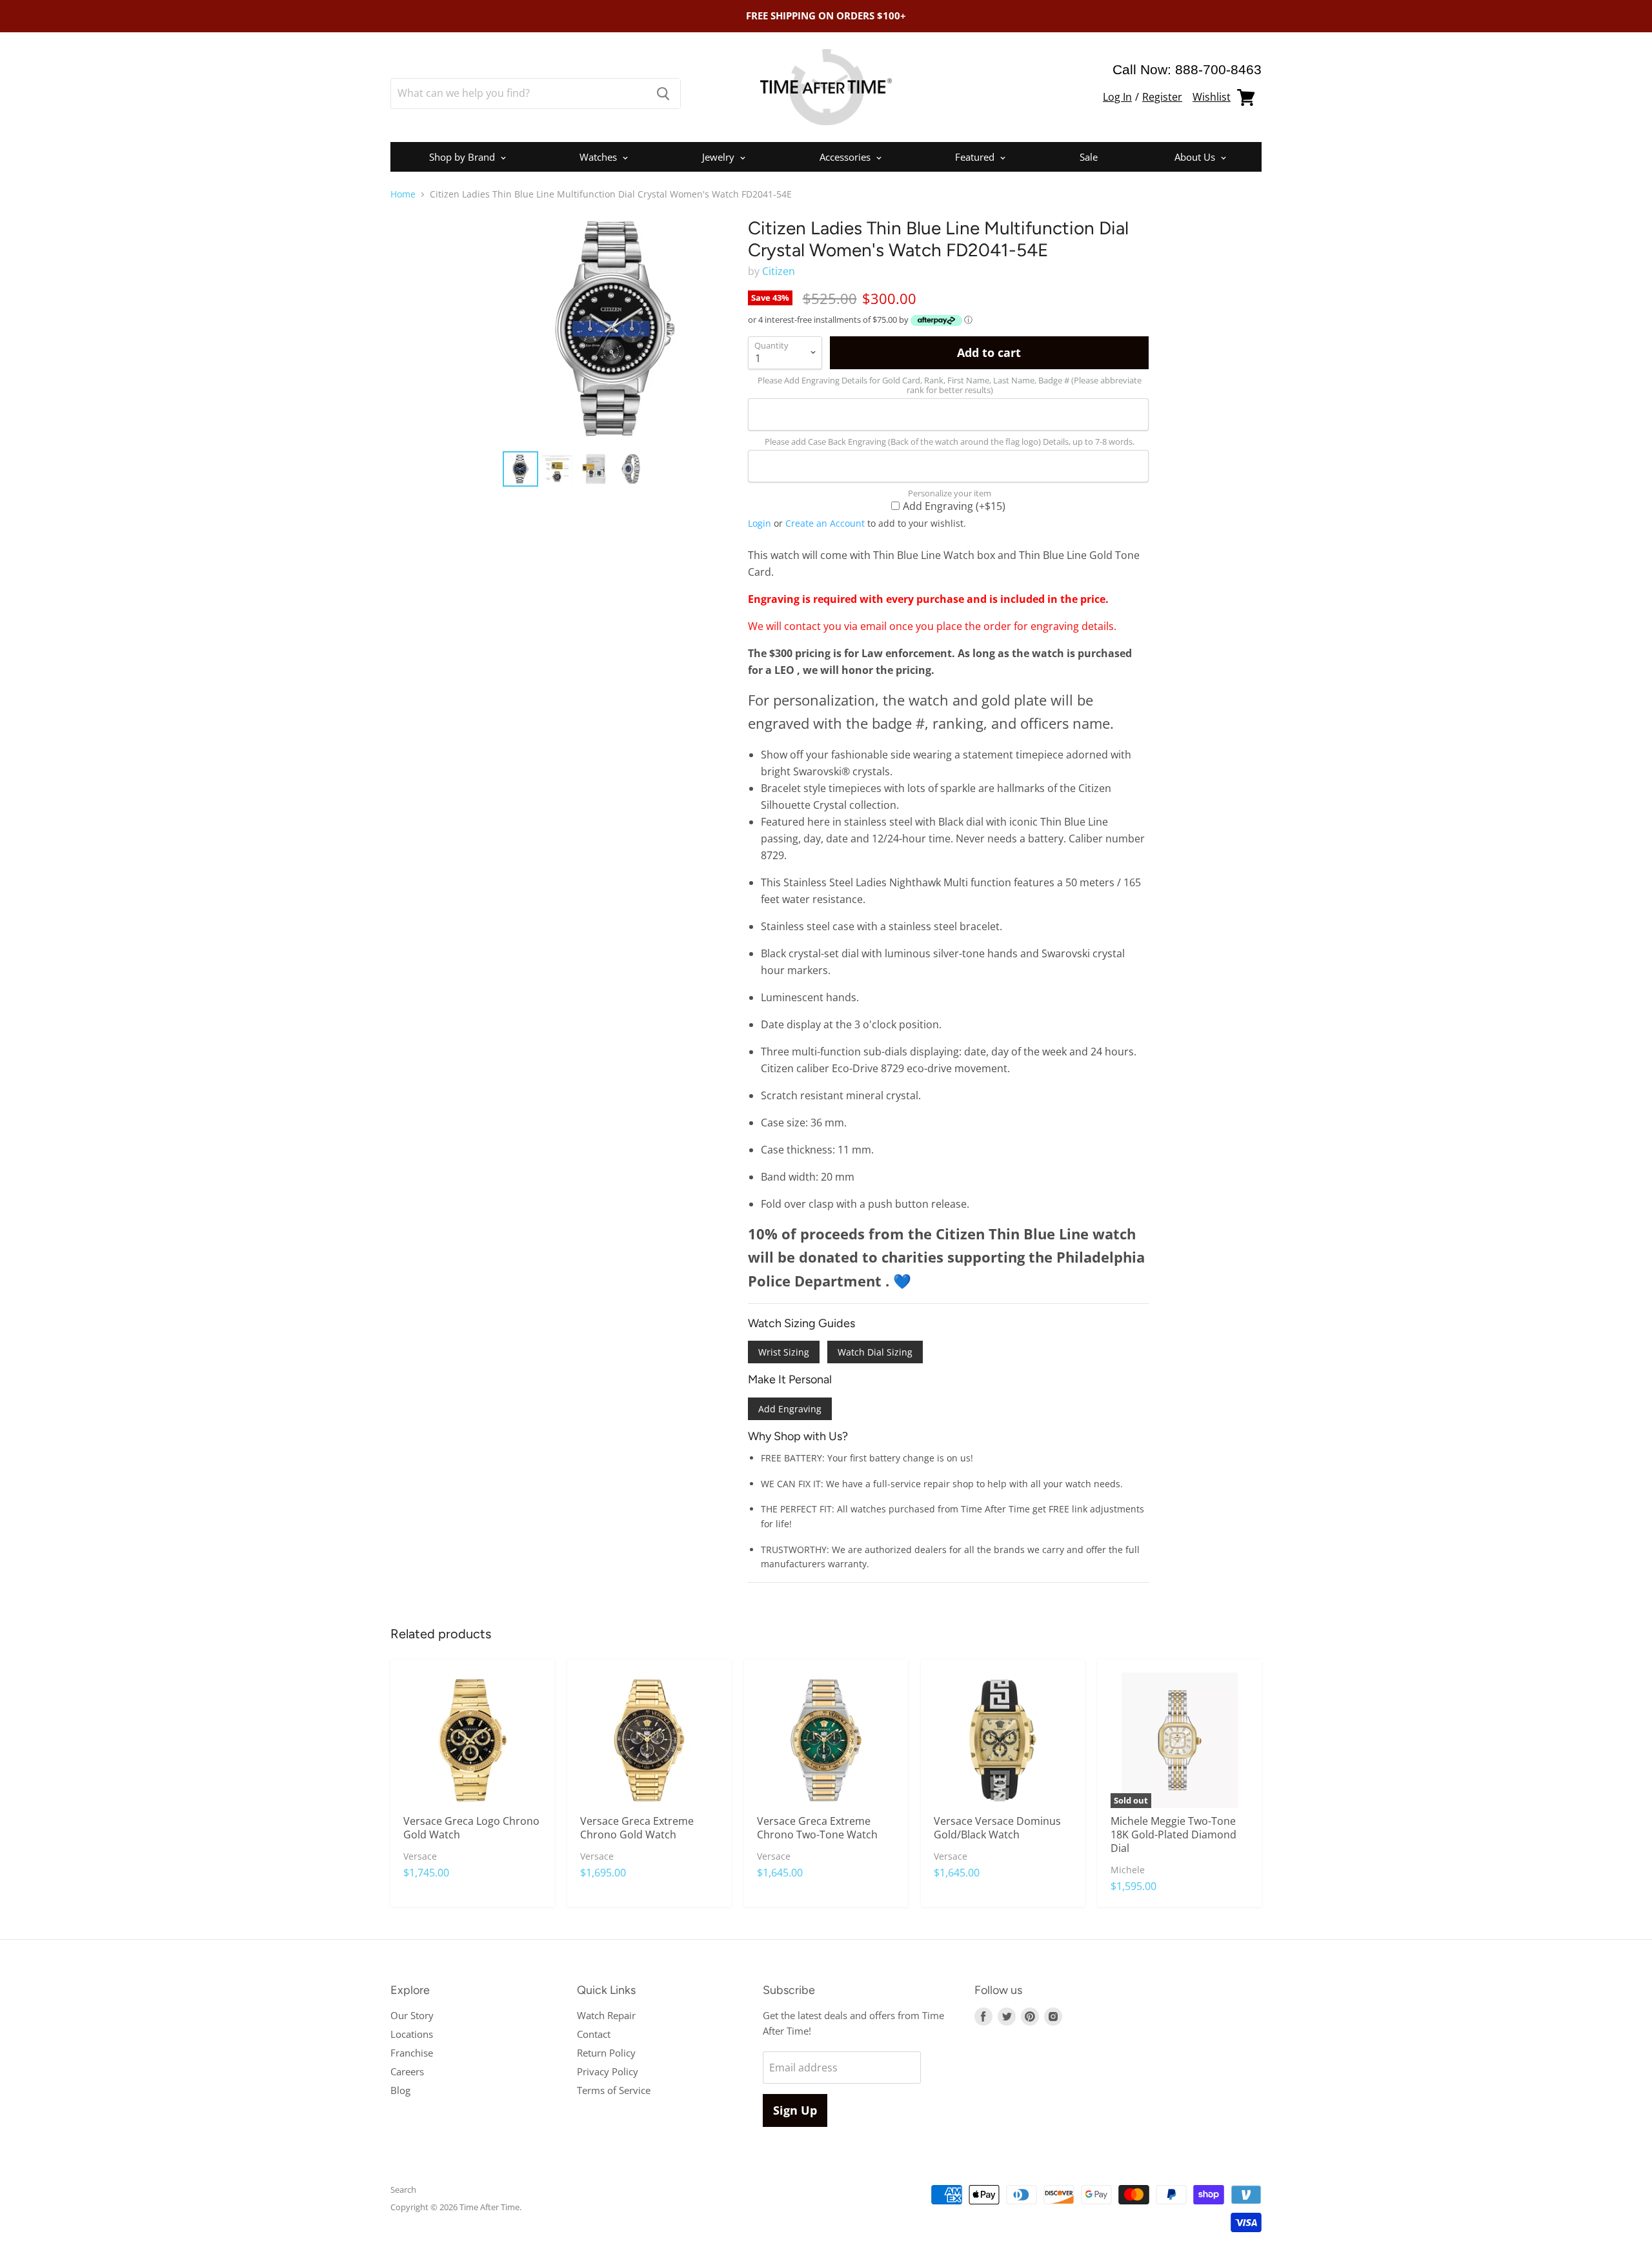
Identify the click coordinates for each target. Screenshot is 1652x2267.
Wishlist (1212, 97)
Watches (599, 157)
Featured (976, 157)
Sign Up (795, 2110)
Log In (1117, 97)
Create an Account (825, 523)
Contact (594, 2034)
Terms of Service (614, 2090)
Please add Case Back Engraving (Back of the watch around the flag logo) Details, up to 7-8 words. (950, 442)
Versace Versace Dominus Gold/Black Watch (997, 1828)
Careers (407, 2071)
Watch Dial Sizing (875, 1352)
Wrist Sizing (784, 1352)
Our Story (412, 2015)
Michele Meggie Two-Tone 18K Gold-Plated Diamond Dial (1174, 1835)
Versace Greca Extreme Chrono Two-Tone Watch (817, 1828)
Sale (1089, 157)
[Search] (663, 94)
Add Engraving (790, 1409)
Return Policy (606, 2053)
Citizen (779, 271)
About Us (1196, 157)
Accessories (846, 157)
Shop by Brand (463, 157)
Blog (400, 2090)
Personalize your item (950, 493)
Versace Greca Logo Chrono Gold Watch (471, 1828)
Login (760, 523)
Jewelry (720, 157)
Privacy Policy (608, 2071)
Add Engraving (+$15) (954, 505)
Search (403, 2190)
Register (1162, 97)
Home (403, 194)
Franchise (412, 2053)
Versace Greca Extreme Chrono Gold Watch (637, 1828)
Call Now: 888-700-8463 (1187, 69)
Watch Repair (606, 2015)
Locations (412, 2034)
